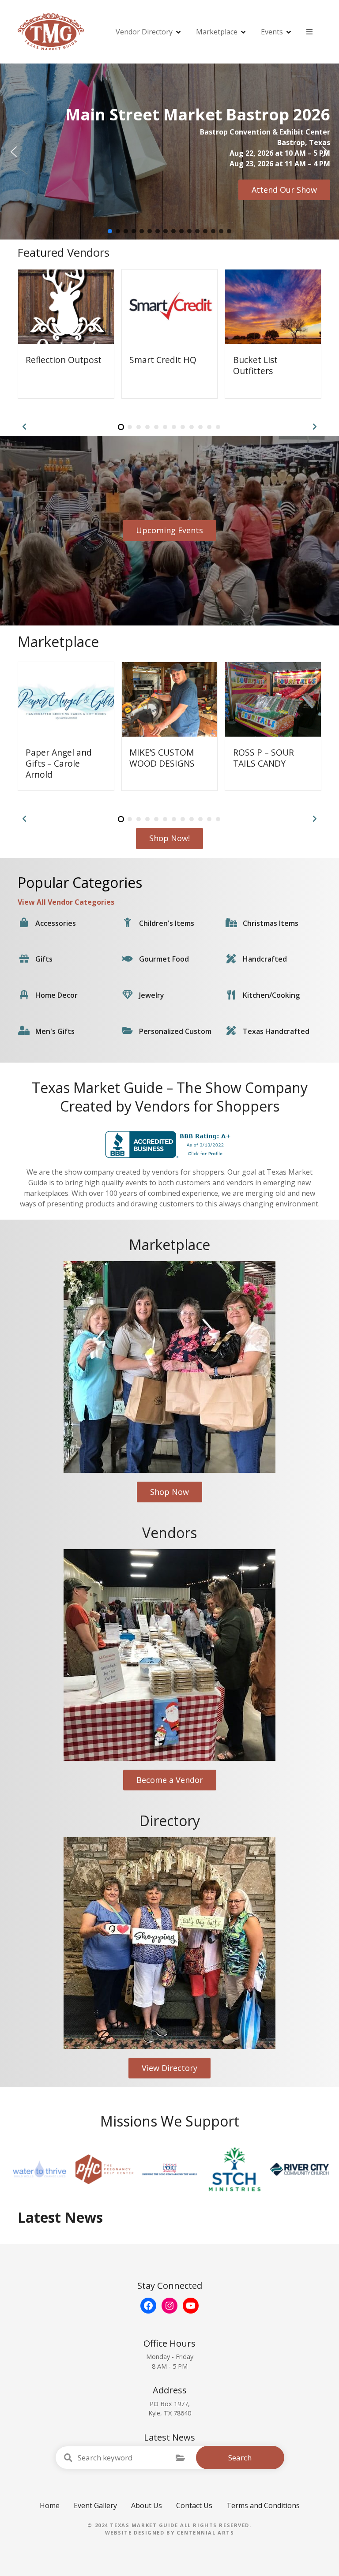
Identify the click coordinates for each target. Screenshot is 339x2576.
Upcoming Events (169, 530)
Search (240, 2458)
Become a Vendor (170, 1780)
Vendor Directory (144, 32)
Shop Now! (169, 838)
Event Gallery (95, 2505)
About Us (147, 2505)
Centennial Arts (205, 2533)
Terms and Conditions (263, 2505)
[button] (14, 152)
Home (50, 2505)
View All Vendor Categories (66, 902)
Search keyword (68, 2458)
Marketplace (217, 32)
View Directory (169, 2068)
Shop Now (169, 1492)
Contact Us (194, 2505)
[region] (169, 152)
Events (272, 32)
